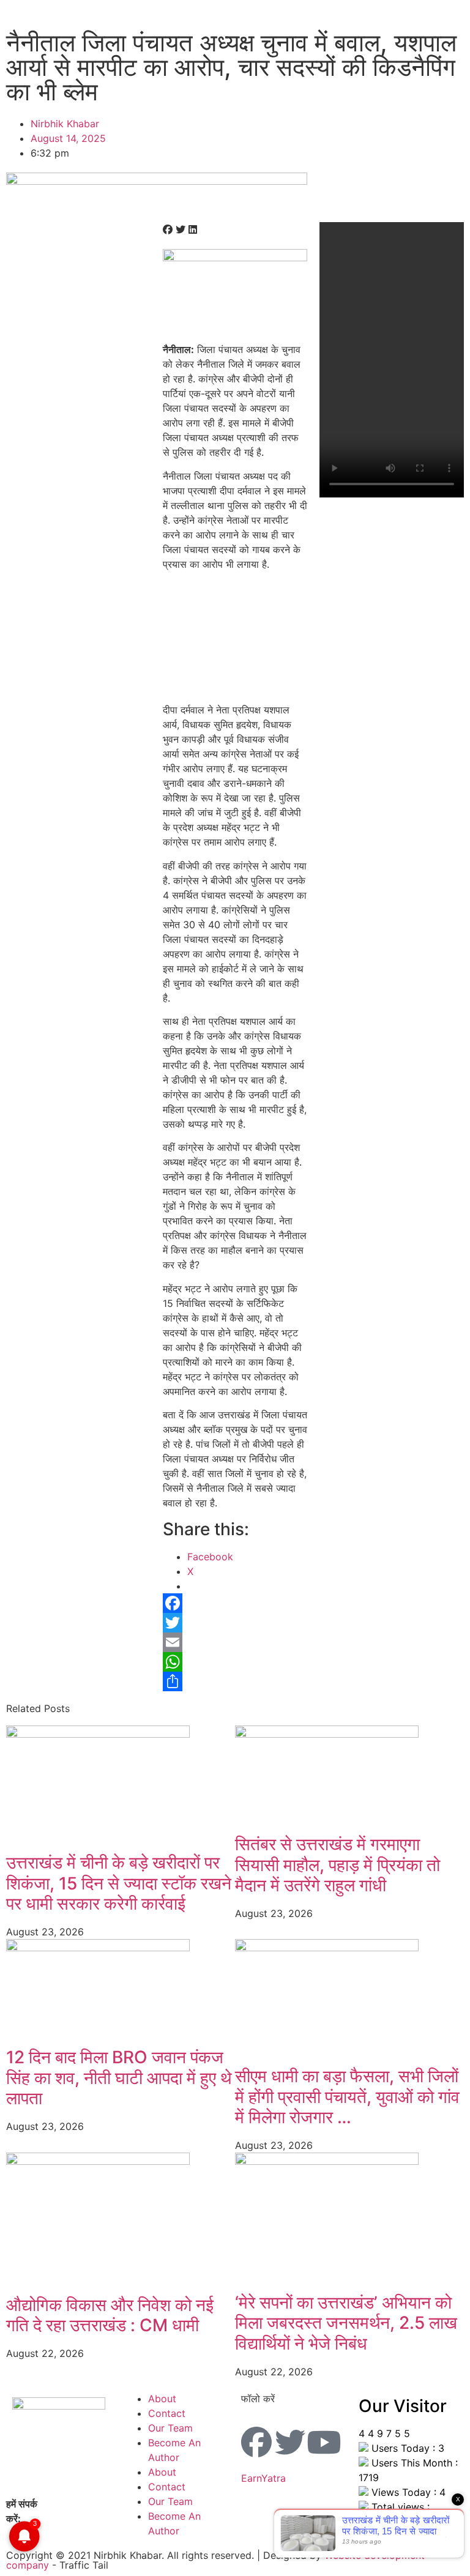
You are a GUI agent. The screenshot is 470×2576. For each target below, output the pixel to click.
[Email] (235, 1642)
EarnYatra (263, 2478)
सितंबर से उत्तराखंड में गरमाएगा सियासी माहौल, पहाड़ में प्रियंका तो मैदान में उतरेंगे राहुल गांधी (338, 1865)
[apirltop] (157, 181)
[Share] (235, 1681)
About (162, 2399)
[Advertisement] (235, 641)
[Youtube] (324, 2442)
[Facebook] (235, 1603)
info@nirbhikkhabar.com (80, 2518)
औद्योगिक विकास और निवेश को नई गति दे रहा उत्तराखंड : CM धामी (110, 2315)
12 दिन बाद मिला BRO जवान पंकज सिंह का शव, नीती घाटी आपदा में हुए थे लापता (119, 2078)
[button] (168, 229)
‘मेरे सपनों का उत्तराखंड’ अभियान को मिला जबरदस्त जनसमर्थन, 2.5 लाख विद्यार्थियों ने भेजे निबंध (346, 2323)
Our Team (170, 2428)
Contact (167, 2413)
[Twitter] (235, 1623)
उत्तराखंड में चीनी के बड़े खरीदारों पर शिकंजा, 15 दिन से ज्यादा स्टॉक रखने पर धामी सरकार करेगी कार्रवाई (119, 1883)
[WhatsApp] (235, 1662)
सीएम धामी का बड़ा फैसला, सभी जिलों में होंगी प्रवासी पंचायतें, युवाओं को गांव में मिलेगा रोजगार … (347, 2097)
